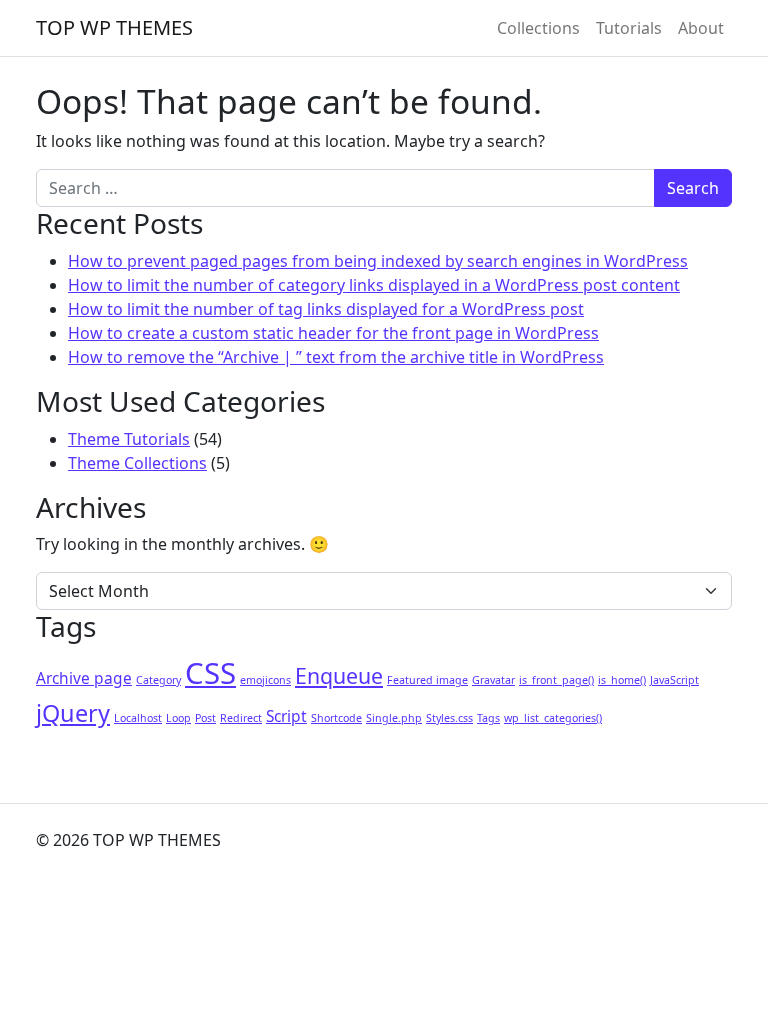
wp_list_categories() (553, 718)
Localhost (138, 718)
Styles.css (449, 718)
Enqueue (339, 675)
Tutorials (629, 28)
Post (205, 718)
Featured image (427, 680)
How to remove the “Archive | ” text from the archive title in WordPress (336, 357)
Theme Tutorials (129, 439)
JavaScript (674, 680)
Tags (488, 718)
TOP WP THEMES (114, 27)
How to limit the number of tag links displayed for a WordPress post (326, 309)
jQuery (73, 713)
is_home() (622, 680)
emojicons (265, 680)
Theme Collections (137, 463)
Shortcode (336, 718)
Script (286, 716)
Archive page (84, 678)
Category (158, 680)
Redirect (241, 718)
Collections (538, 28)
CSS (210, 673)
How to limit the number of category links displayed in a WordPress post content (374, 285)
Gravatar (493, 680)
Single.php (394, 718)
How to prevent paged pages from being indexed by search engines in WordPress (378, 261)
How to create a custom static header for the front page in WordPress (333, 333)
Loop (178, 718)
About (701, 28)
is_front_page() (556, 680)
